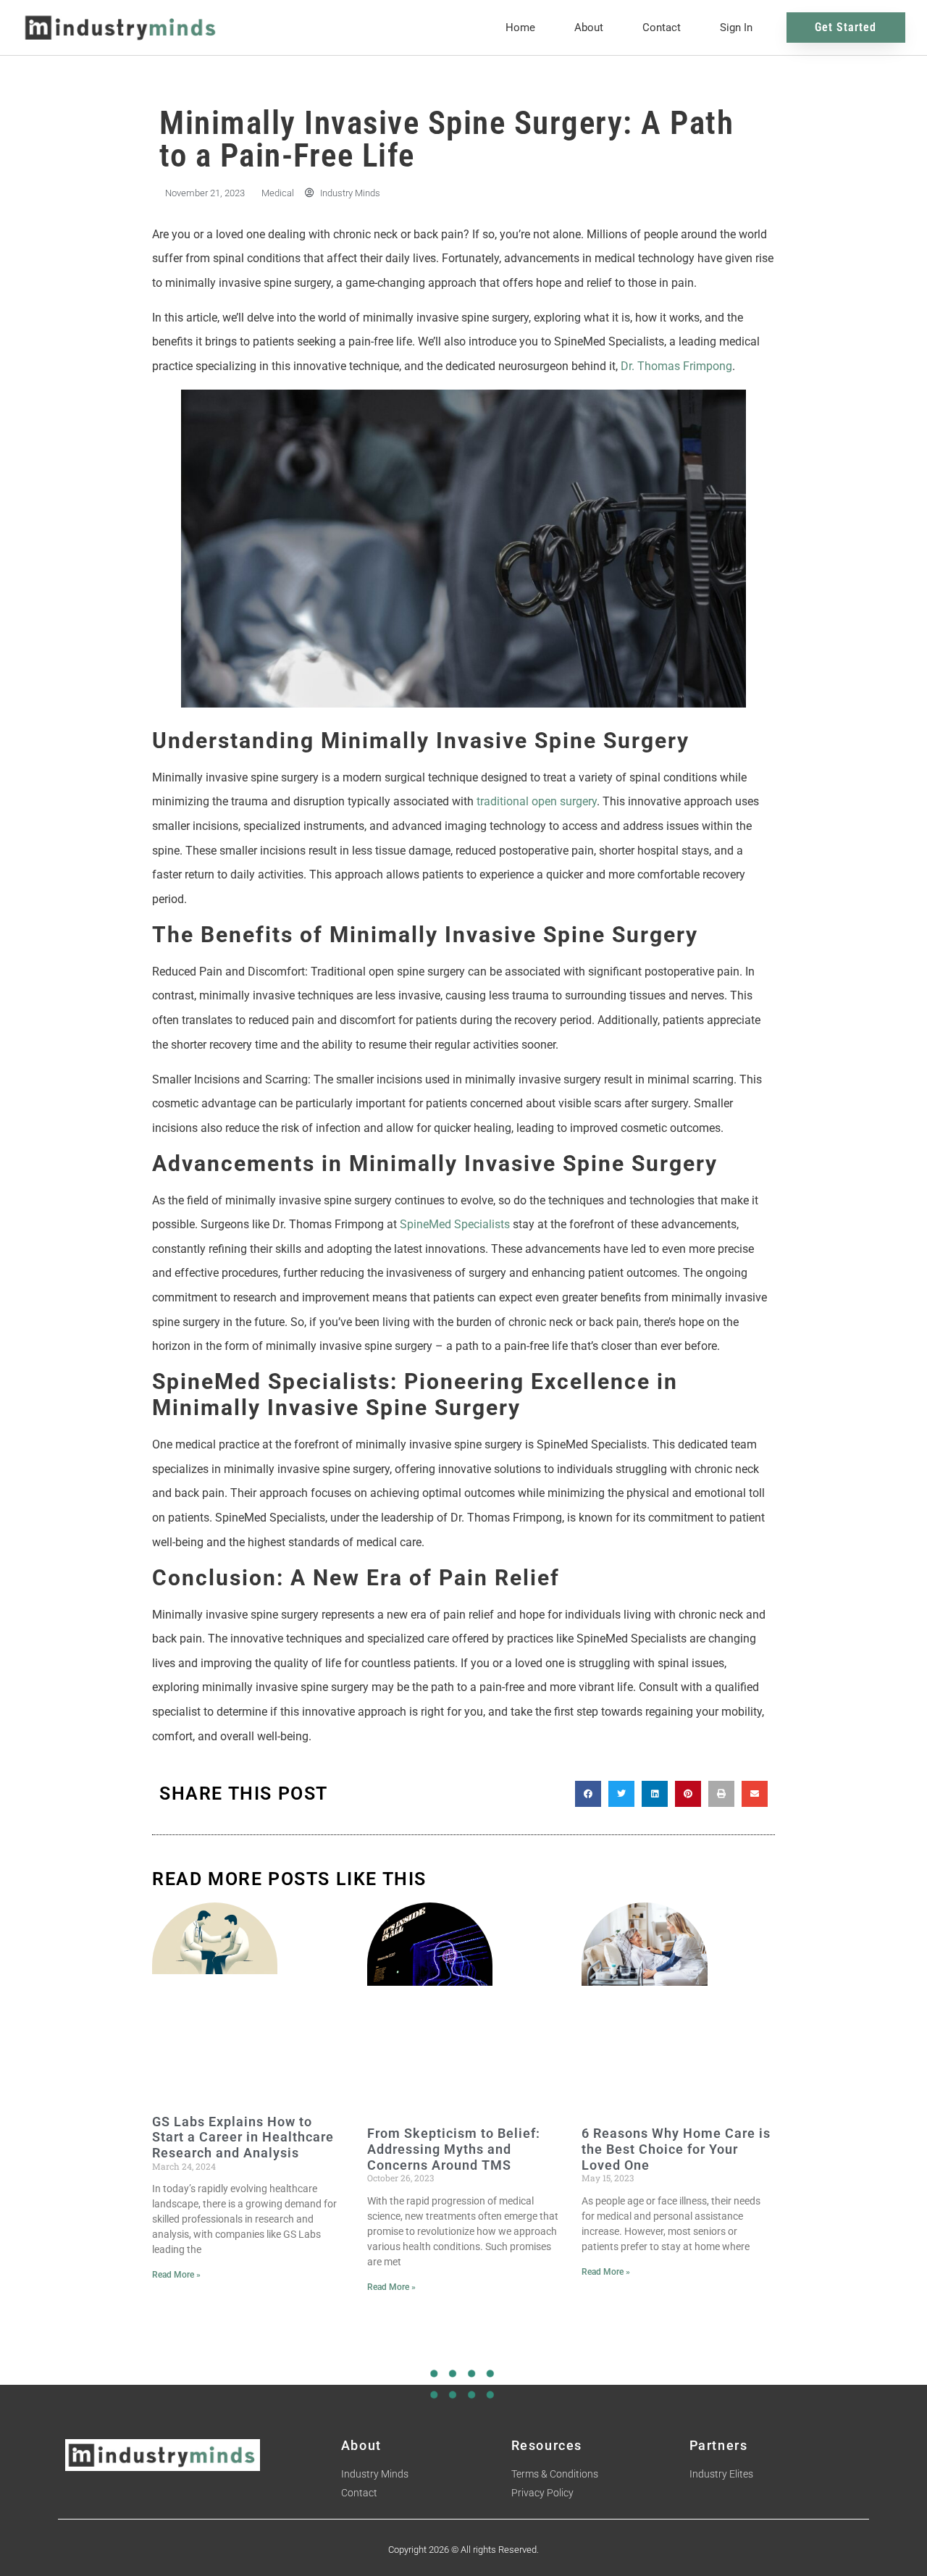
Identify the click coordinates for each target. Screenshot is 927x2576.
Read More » (176, 2275)
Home (520, 28)
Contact (662, 28)
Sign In (736, 28)
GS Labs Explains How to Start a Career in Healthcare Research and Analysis (243, 2137)
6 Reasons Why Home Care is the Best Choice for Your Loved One (676, 2149)
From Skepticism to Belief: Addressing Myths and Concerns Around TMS (454, 2149)
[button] (588, 1794)
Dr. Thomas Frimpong (676, 366)
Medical (278, 193)
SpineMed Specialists (455, 1224)
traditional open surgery (537, 801)
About (589, 28)
